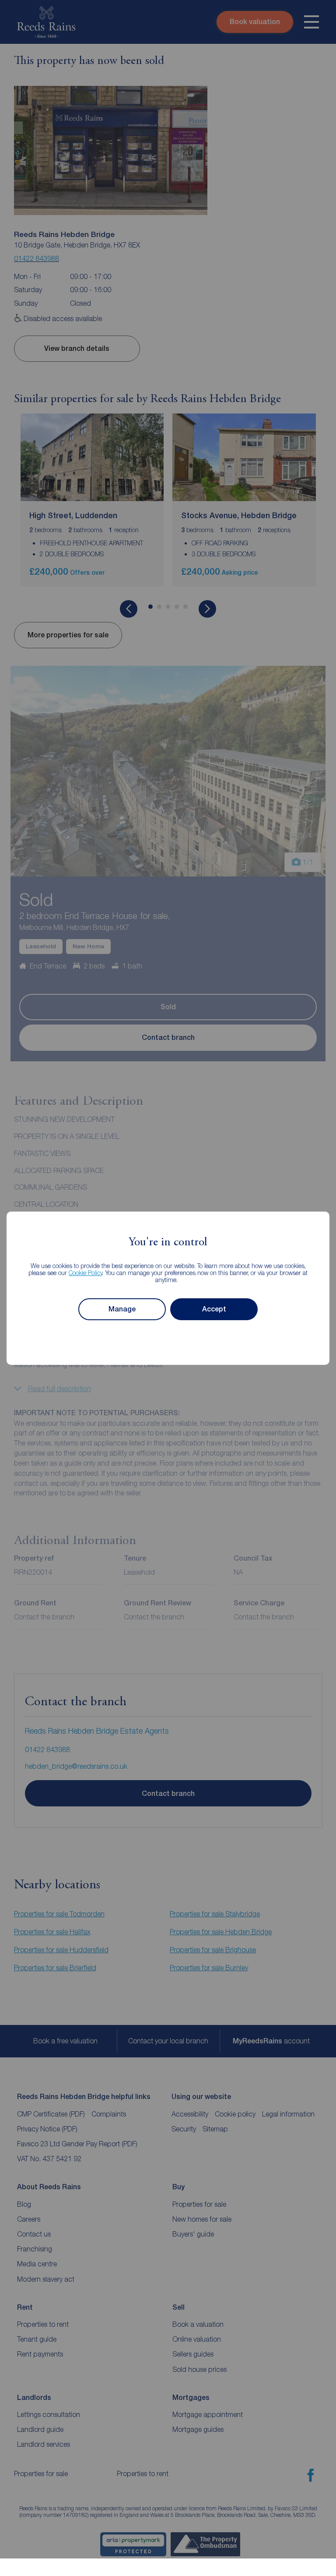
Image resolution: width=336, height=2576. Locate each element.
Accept (214, 1309)
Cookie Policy (86, 1273)
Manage (122, 1309)
